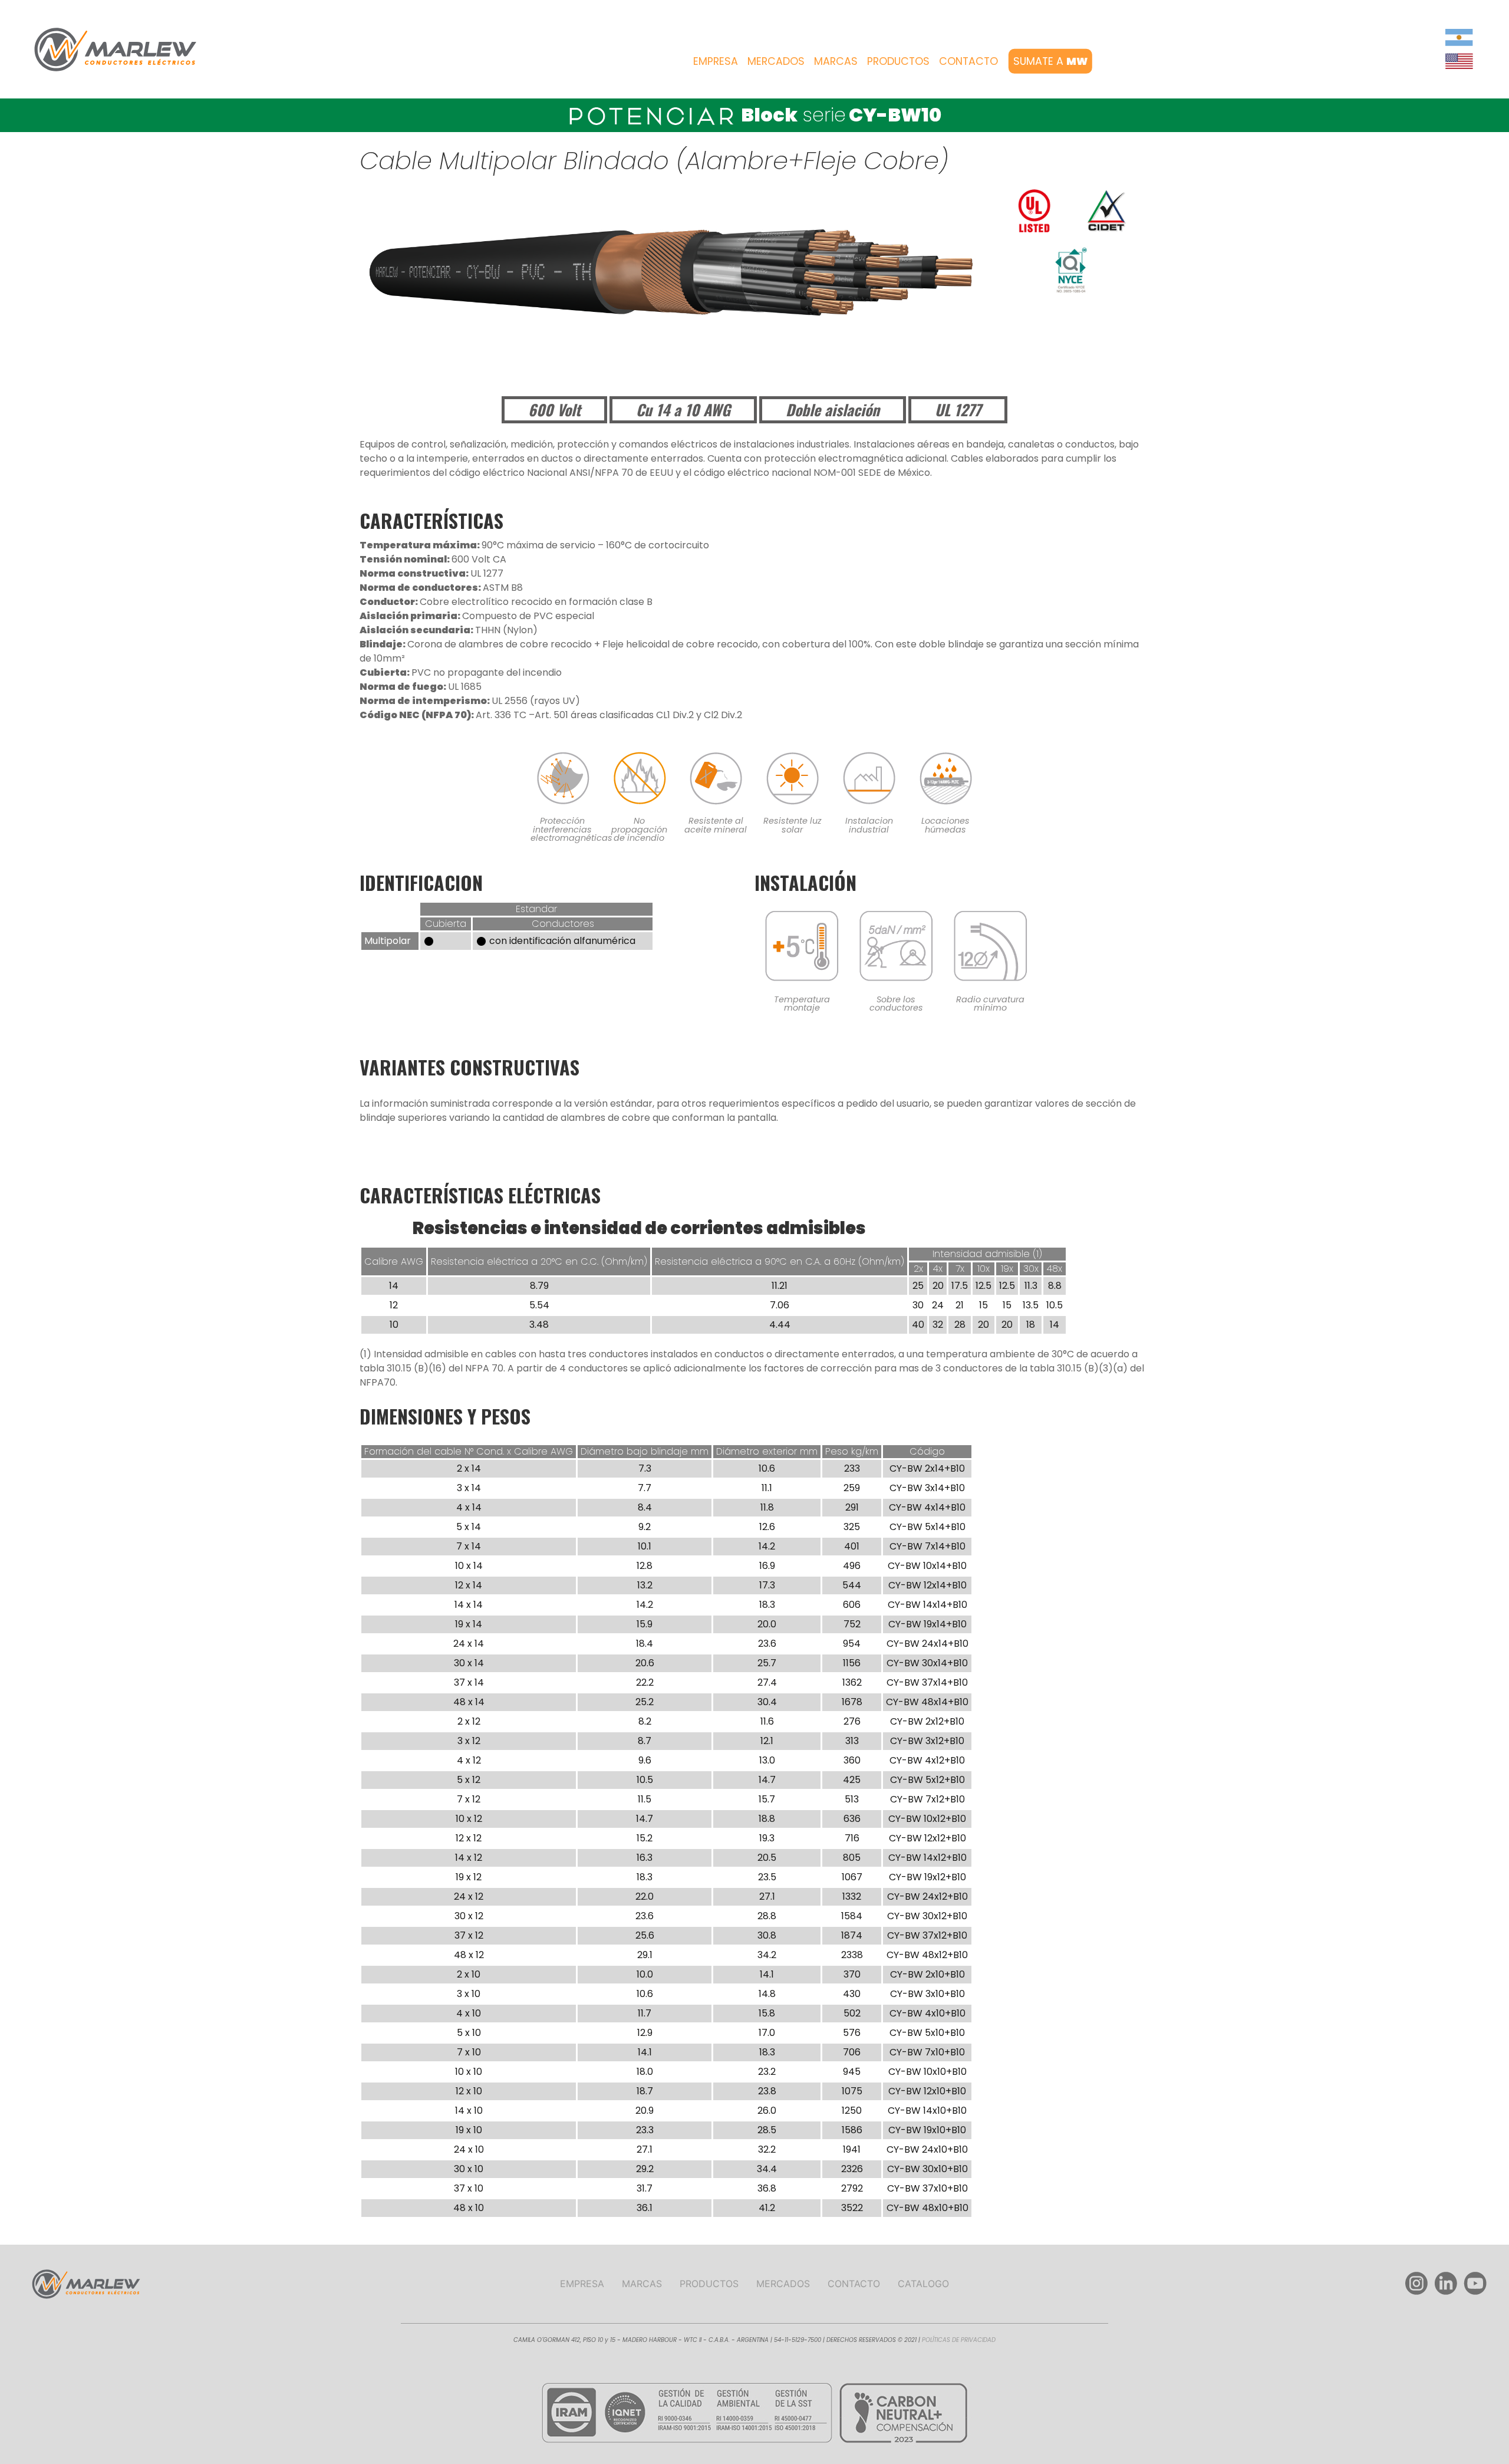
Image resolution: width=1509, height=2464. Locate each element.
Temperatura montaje (802, 1004)
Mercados (776, 61)
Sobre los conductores (896, 1004)
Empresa (716, 61)
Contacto (968, 61)
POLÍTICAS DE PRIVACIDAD (959, 2340)
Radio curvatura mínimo (990, 1004)
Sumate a (1050, 61)
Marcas (836, 61)
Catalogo (923, 2284)
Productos (898, 61)
